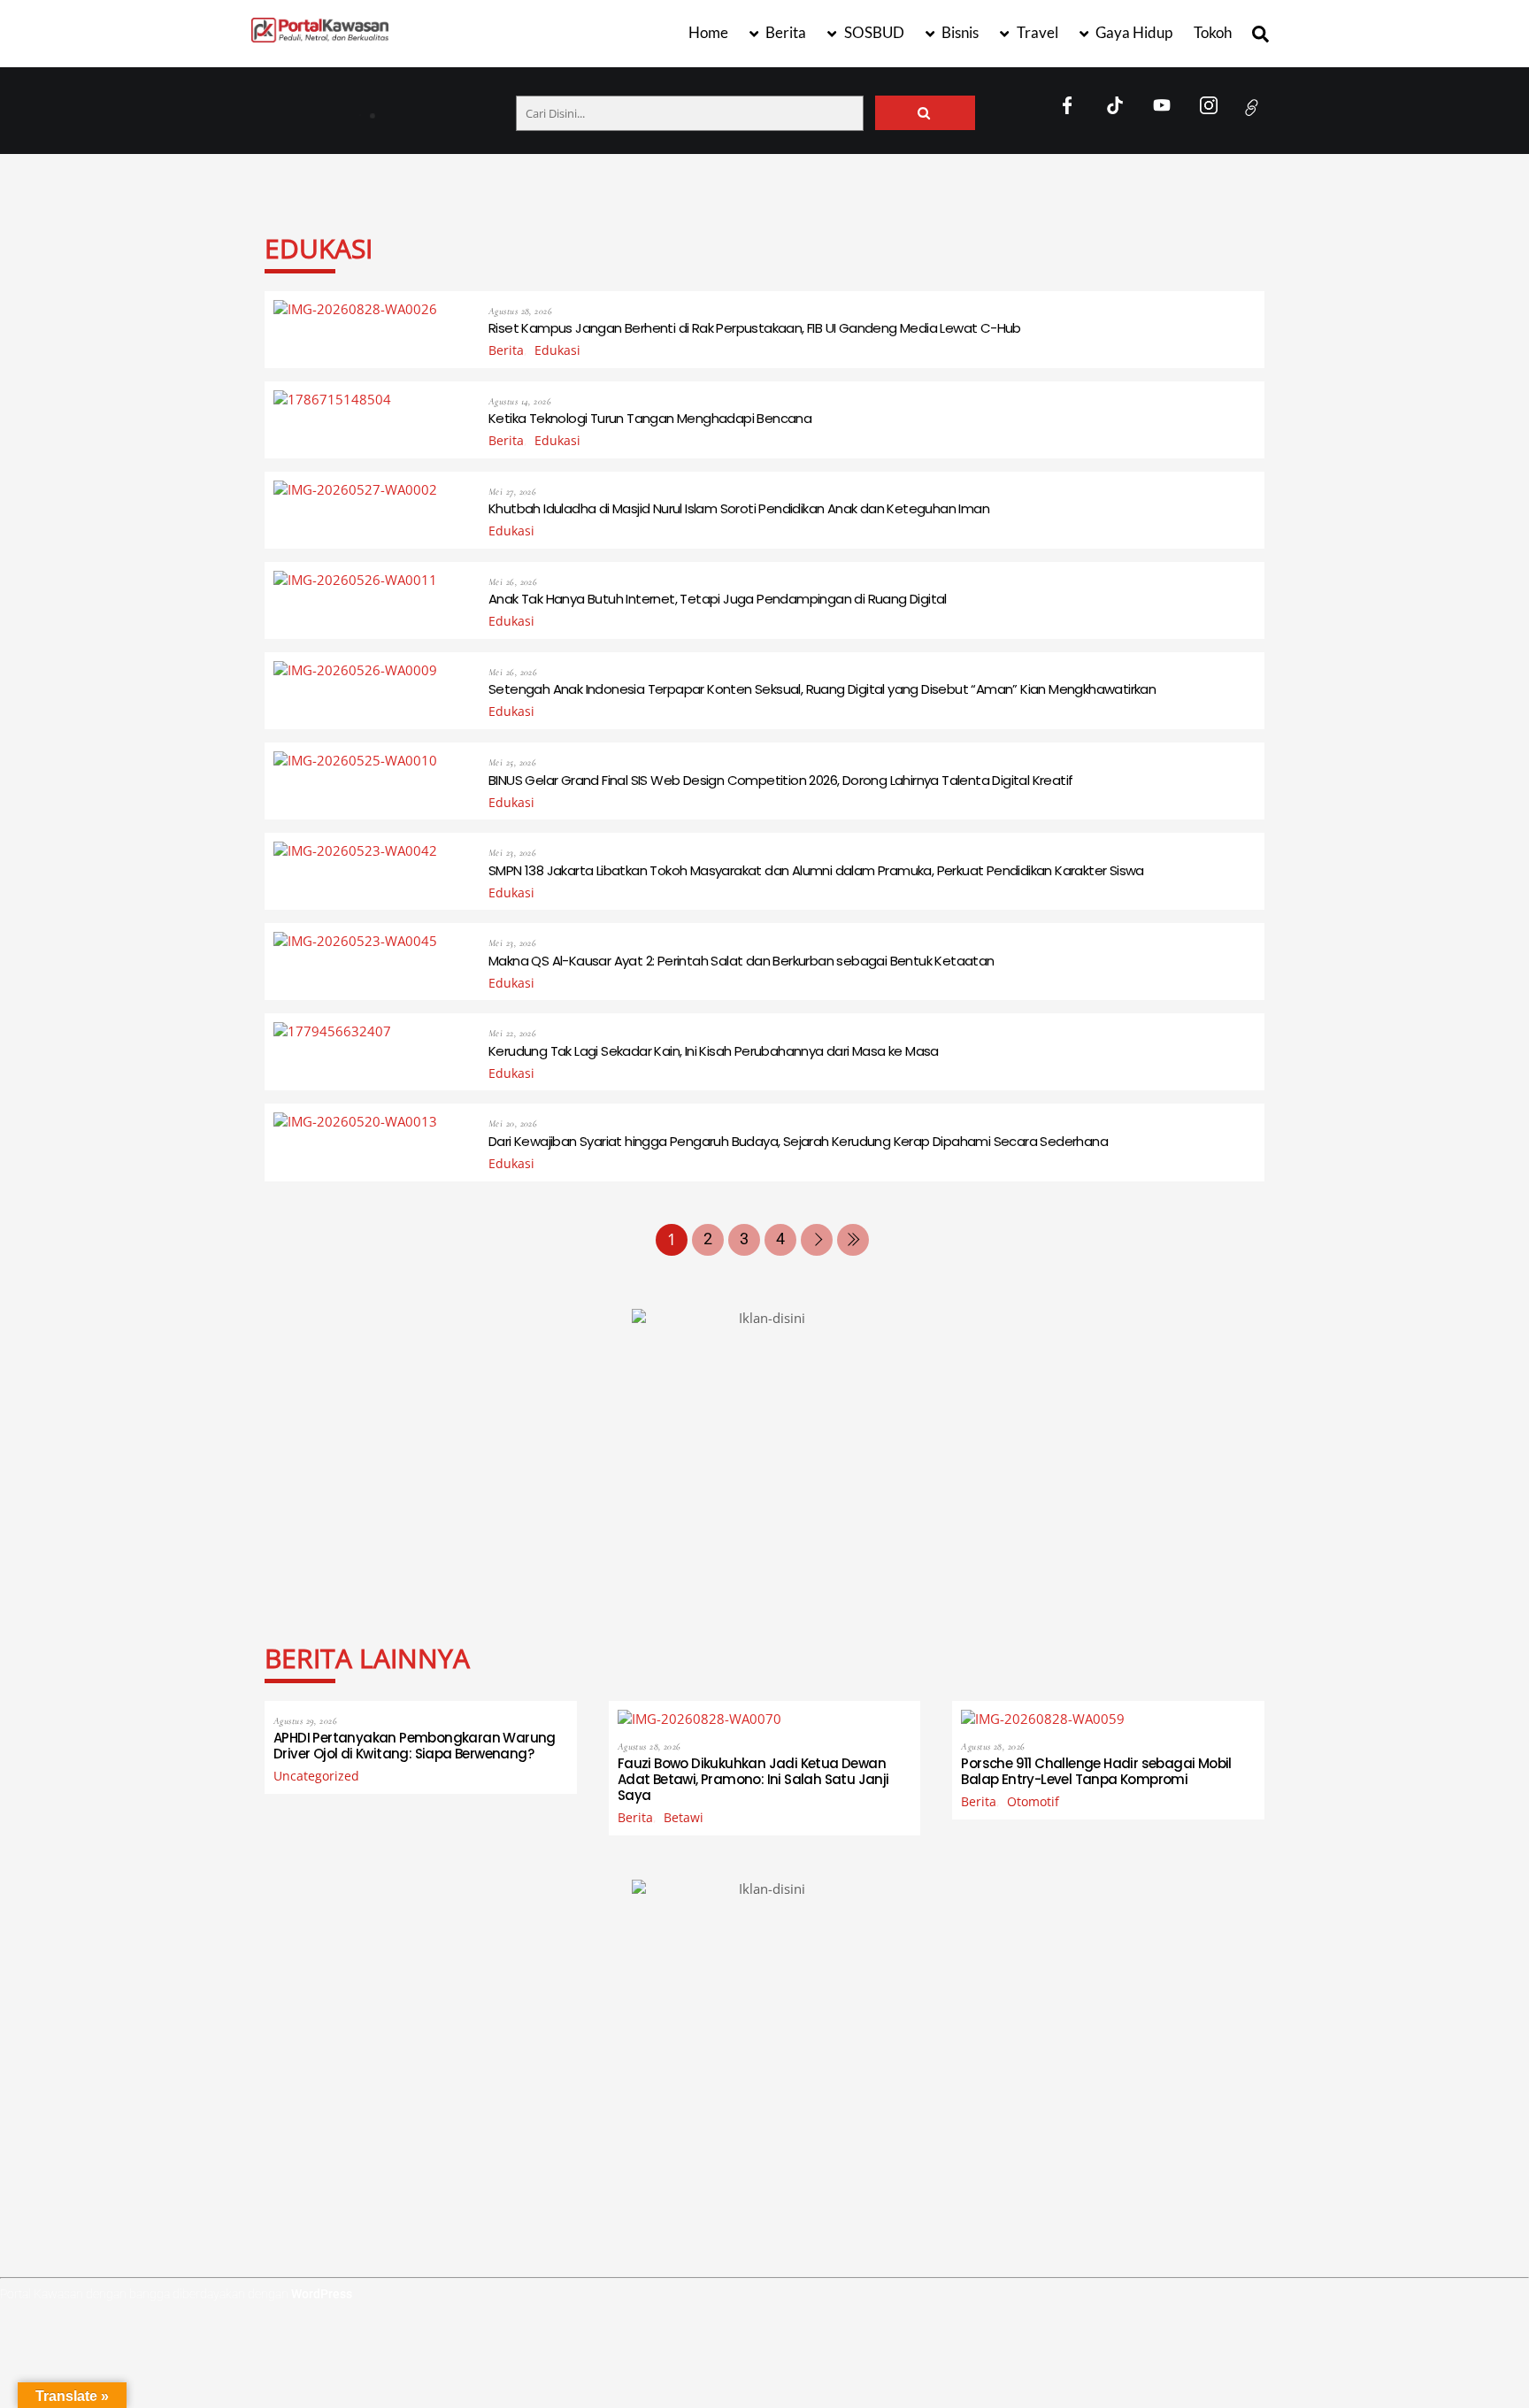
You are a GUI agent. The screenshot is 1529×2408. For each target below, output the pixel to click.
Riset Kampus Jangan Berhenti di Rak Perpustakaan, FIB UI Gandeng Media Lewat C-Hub (755, 328)
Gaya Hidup (1133, 33)
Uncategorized (316, 1776)
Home (708, 33)
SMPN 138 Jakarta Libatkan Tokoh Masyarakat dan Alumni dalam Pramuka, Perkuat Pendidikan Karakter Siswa (816, 870)
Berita (784, 33)
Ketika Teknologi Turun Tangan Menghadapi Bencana (650, 418)
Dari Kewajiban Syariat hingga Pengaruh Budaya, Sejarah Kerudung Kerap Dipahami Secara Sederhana (798, 1141)
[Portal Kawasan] (320, 35)
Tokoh (1213, 33)
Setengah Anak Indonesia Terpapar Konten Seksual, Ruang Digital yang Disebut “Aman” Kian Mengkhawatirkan (822, 689)
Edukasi (557, 350)
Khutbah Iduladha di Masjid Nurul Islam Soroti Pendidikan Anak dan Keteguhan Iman (739, 508)
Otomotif (1033, 1802)
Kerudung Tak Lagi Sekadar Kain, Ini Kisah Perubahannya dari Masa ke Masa (714, 1051)
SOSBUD (873, 33)
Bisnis (959, 33)
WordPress (322, 2294)
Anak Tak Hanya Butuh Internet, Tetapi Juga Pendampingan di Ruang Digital (718, 599)
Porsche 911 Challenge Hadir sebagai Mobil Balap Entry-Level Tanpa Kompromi (1096, 1771)
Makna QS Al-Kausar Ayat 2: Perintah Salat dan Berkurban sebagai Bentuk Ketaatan (741, 961)
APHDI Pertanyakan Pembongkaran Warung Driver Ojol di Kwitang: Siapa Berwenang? (479, 108)
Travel (1036, 33)
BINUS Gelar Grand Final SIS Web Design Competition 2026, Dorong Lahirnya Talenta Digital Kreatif (780, 780)
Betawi (684, 1818)
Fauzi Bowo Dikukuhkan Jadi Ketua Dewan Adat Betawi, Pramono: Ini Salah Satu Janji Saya (753, 1779)
